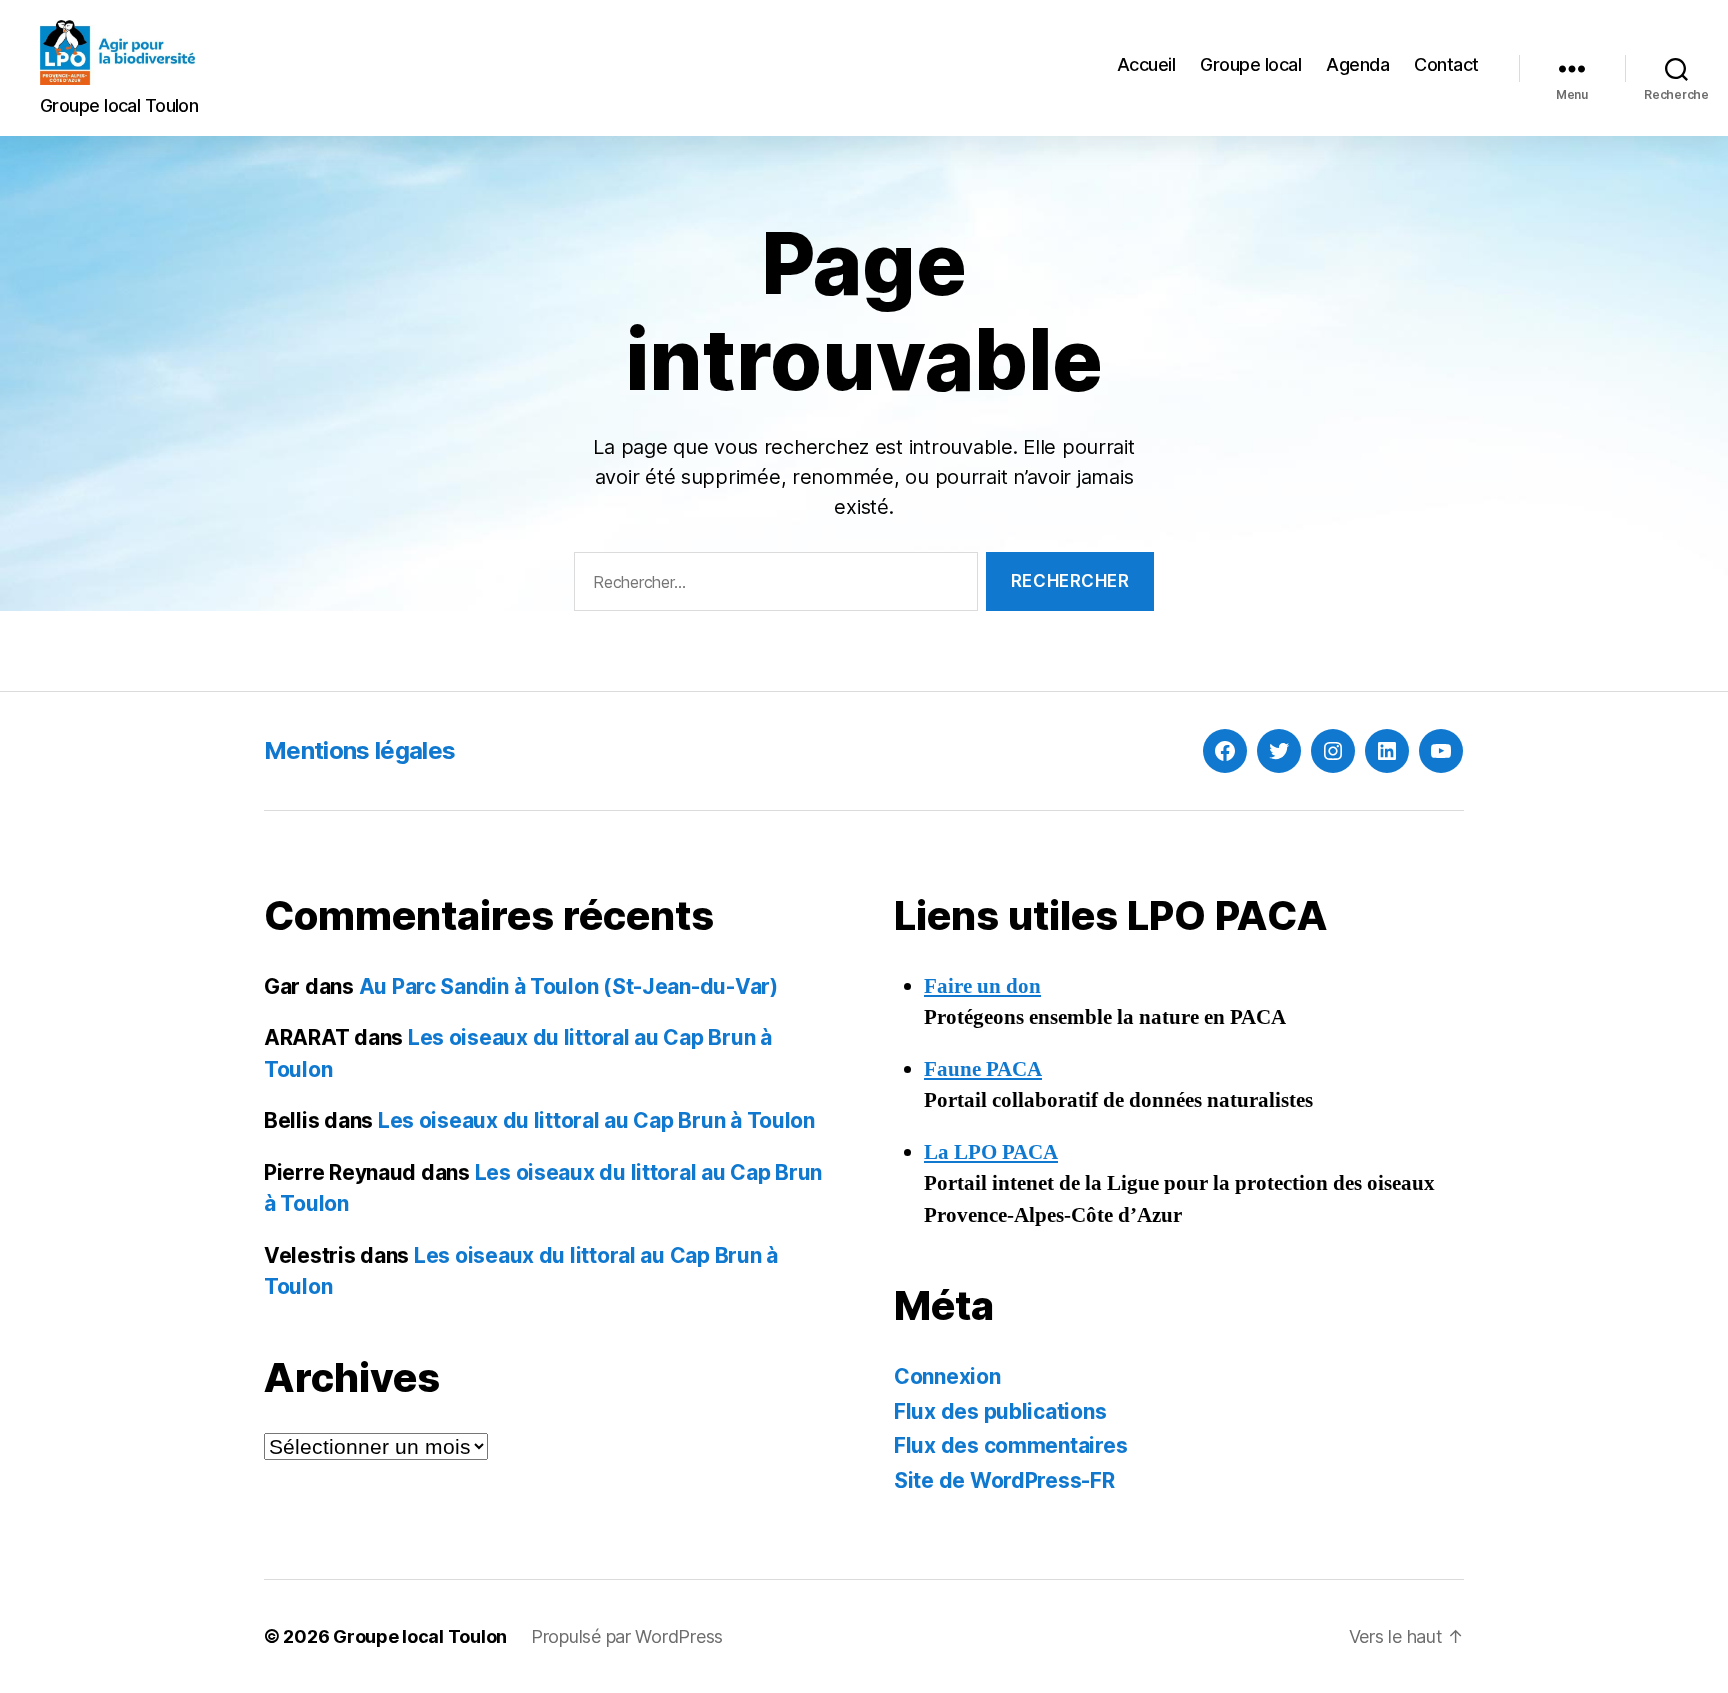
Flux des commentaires (1010, 1445)
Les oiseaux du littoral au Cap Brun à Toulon (596, 1120)
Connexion (947, 1376)
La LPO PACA (991, 1152)
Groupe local (1250, 64)
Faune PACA (983, 1069)
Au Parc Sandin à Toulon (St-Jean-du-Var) (568, 986)
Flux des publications (1000, 1411)
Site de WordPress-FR (1004, 1480)
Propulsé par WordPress (627, 1636)
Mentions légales (359, 750)
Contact (1446, 64)
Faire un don (982, 986)
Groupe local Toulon (420, 1636)
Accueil (1146, 64)
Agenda (1357, 64)
